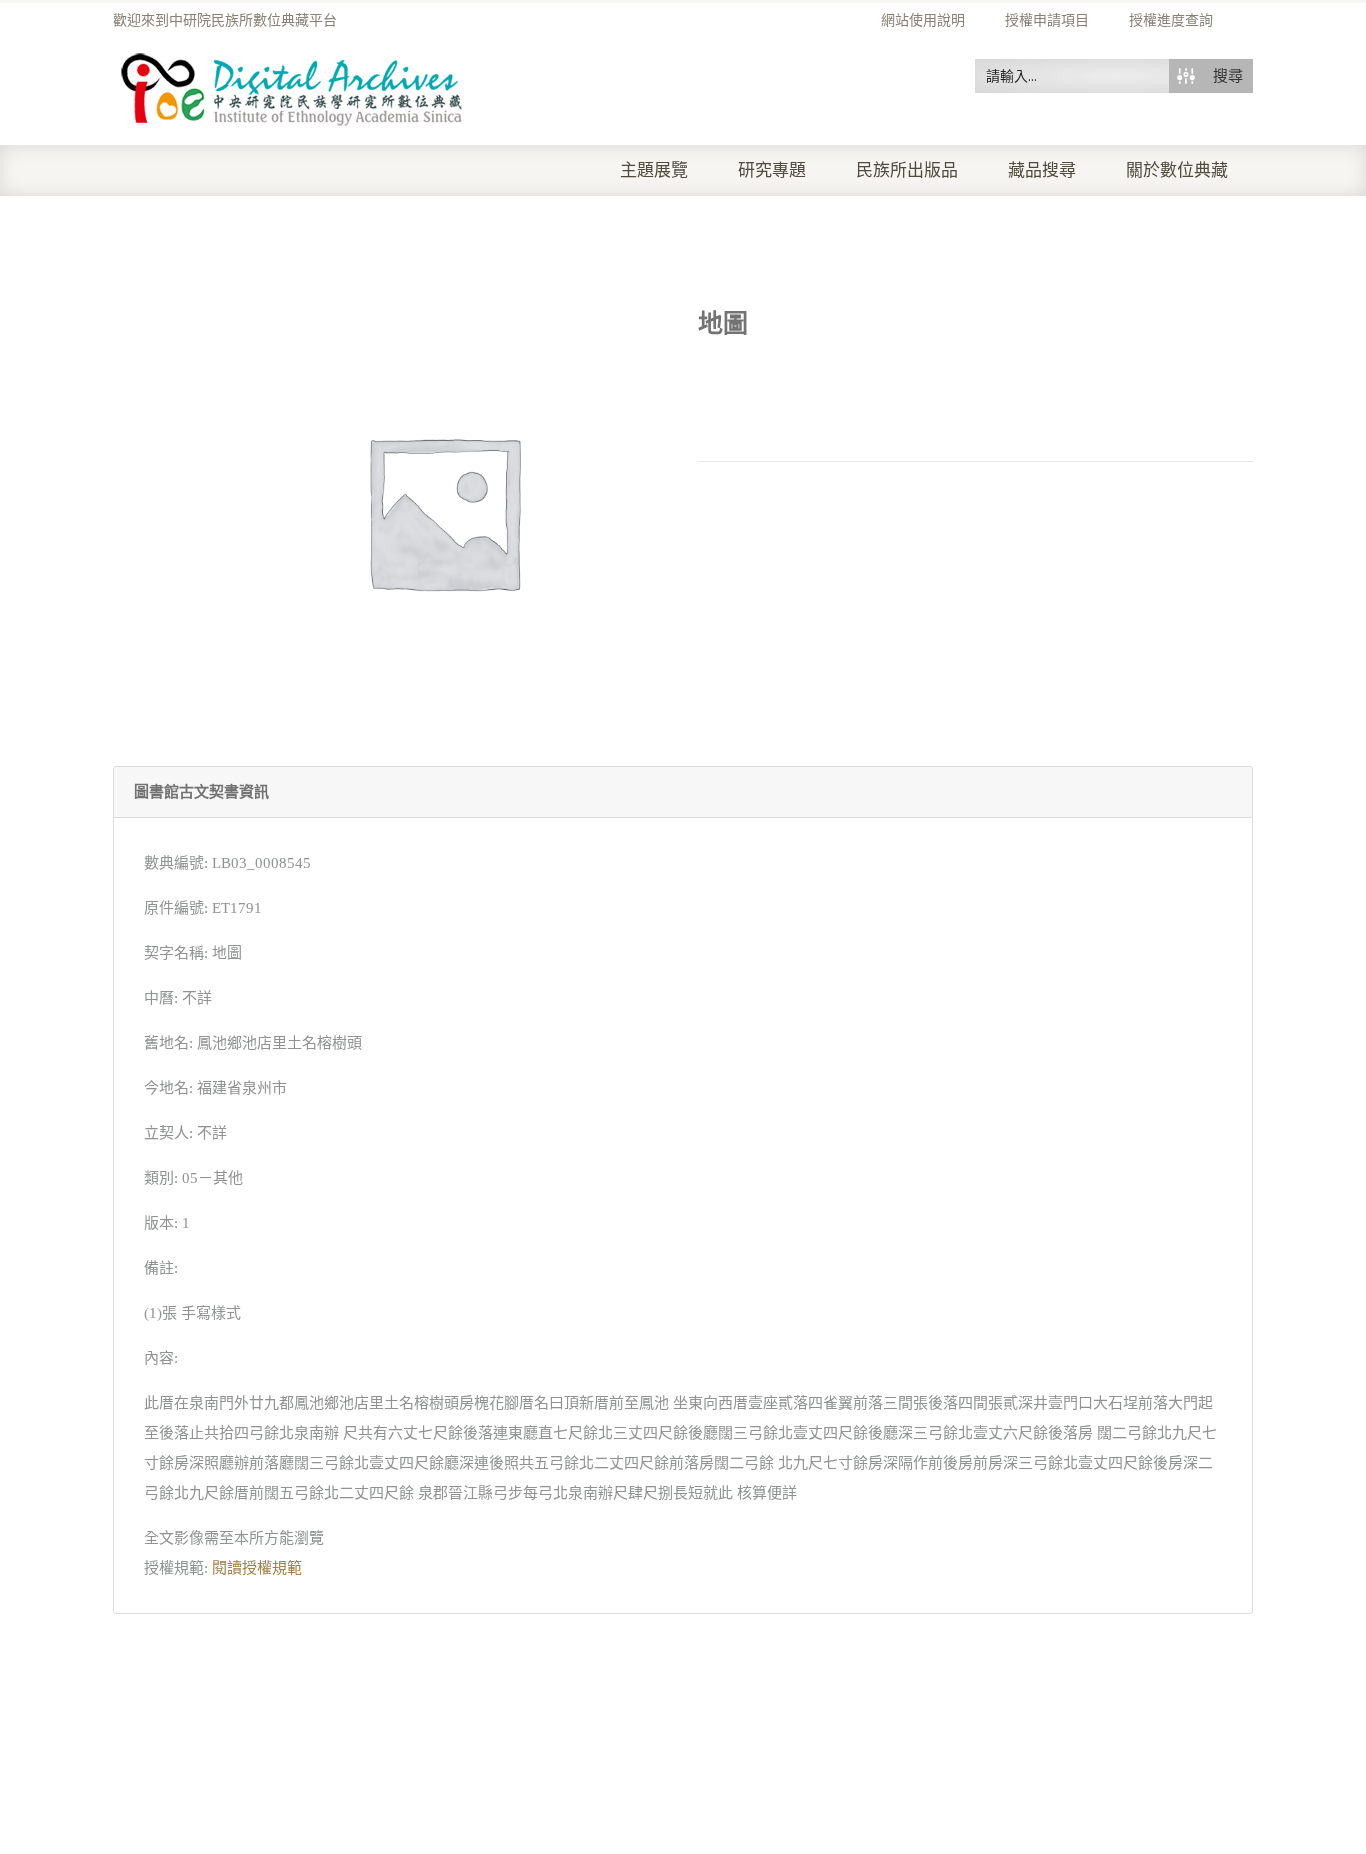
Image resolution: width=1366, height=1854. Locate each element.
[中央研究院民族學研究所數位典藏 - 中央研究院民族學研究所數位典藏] (292, 86)
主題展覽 (654, 170)
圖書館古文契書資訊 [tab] (201, 792)
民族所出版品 (907, 170)
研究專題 (772, 170)
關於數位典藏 (1177, 170)
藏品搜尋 (1042, 170)
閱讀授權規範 (257, 1568)
